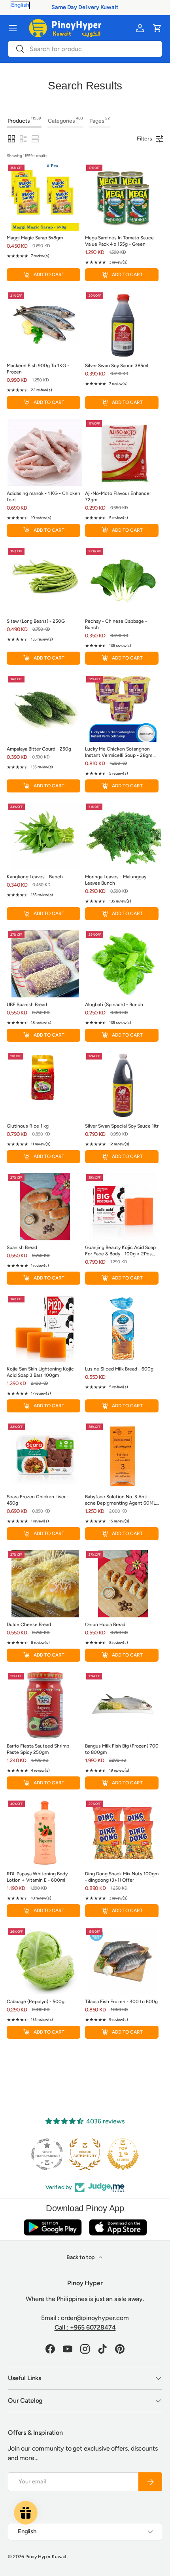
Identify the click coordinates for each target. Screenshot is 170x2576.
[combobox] (85, 49)
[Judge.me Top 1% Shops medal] (123, 2154)
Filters (144, 139)
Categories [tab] (65, 120)
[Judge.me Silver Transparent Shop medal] (47, 2154)
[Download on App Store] (118, 2227)
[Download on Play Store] (53, 2227)
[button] (157, 28)
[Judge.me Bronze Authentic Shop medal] (85, 2154)
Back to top (81, 2257)
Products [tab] (24, 120)
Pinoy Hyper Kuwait (46, 2557)
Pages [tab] (100, 120)
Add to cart (49, 275)
